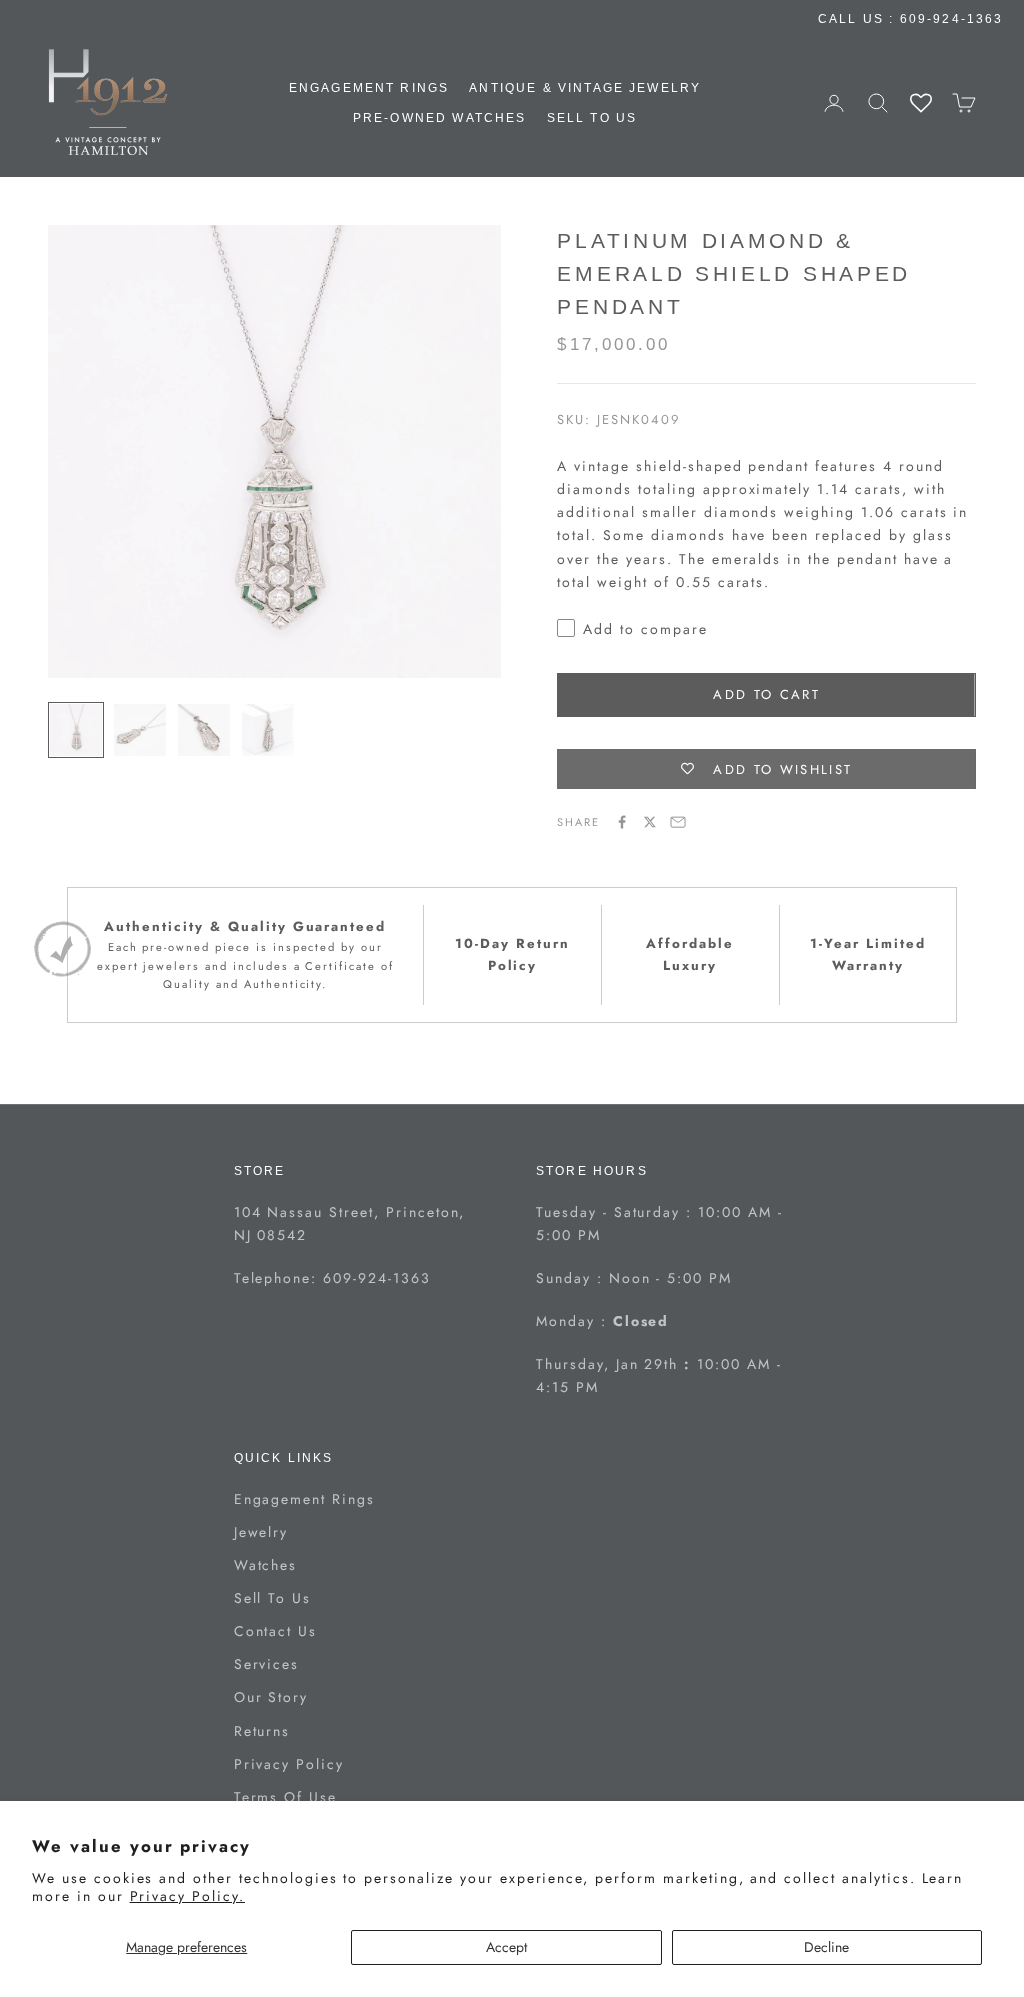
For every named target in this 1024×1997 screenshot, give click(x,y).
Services (267, 1664)
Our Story (271, 1697)
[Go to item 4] (268, 730)
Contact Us (276, 1631)
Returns (262, 1731)
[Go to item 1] (76, 730)
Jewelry (261, 1532)
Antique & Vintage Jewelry (585, 88)
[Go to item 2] (140, 730)
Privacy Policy (289, 1764)
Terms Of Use (286, 1797)
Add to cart (766, 694)
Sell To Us (592, 118)
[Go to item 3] (204, 730)
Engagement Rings (369, 88)
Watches (266, 1565)
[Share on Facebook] (622, 822)
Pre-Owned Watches (440, 118)
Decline (826, 1947)
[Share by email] (678, 822)
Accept (506, 1947)
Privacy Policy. (187, 1896)
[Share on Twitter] (650, 822)
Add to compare (645, 629)
